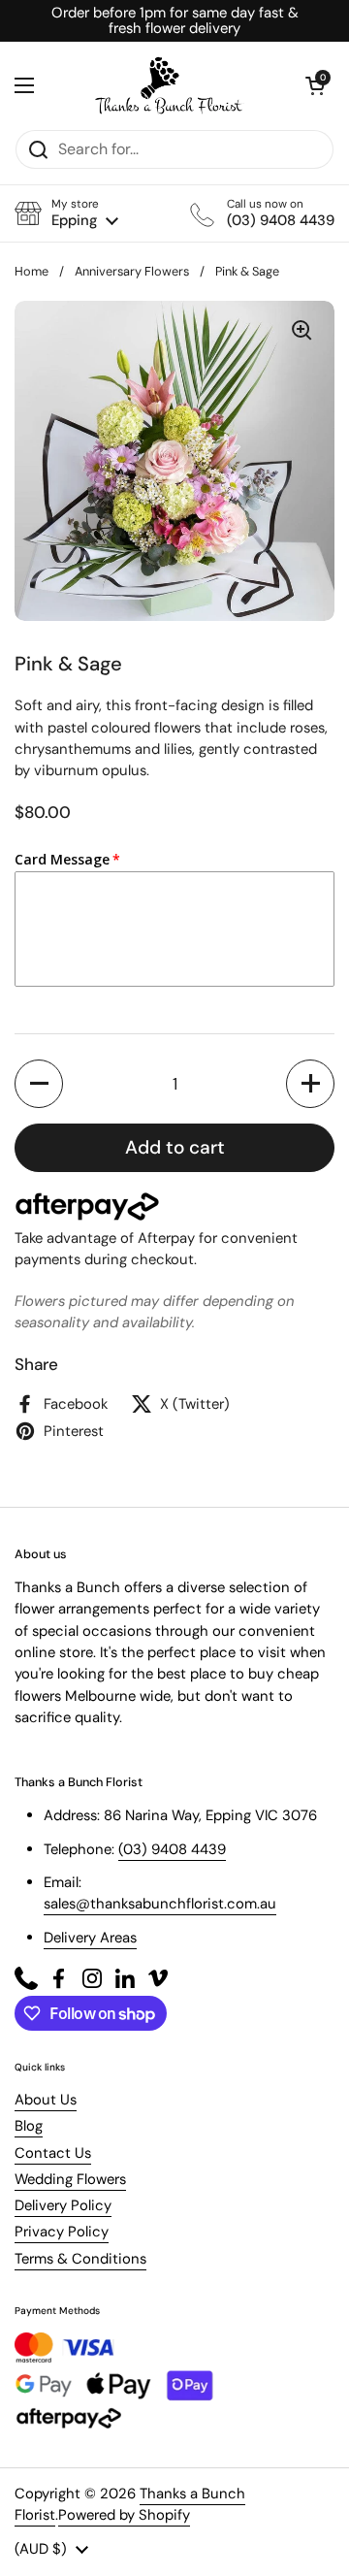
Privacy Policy (62, 2232)
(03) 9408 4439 (172, 1849)
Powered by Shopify (124, 2515)
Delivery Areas (90, 1938)
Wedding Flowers (70, 2179)
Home (32, 271)
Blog (29, 2126)
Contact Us (53, 2153)
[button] (66, 213)
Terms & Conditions (80, 2259)
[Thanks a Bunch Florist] (170, 85)
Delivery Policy (63, 2205)
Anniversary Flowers (132, 271)
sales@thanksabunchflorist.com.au (160, 1904)
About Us (46, 2100)
